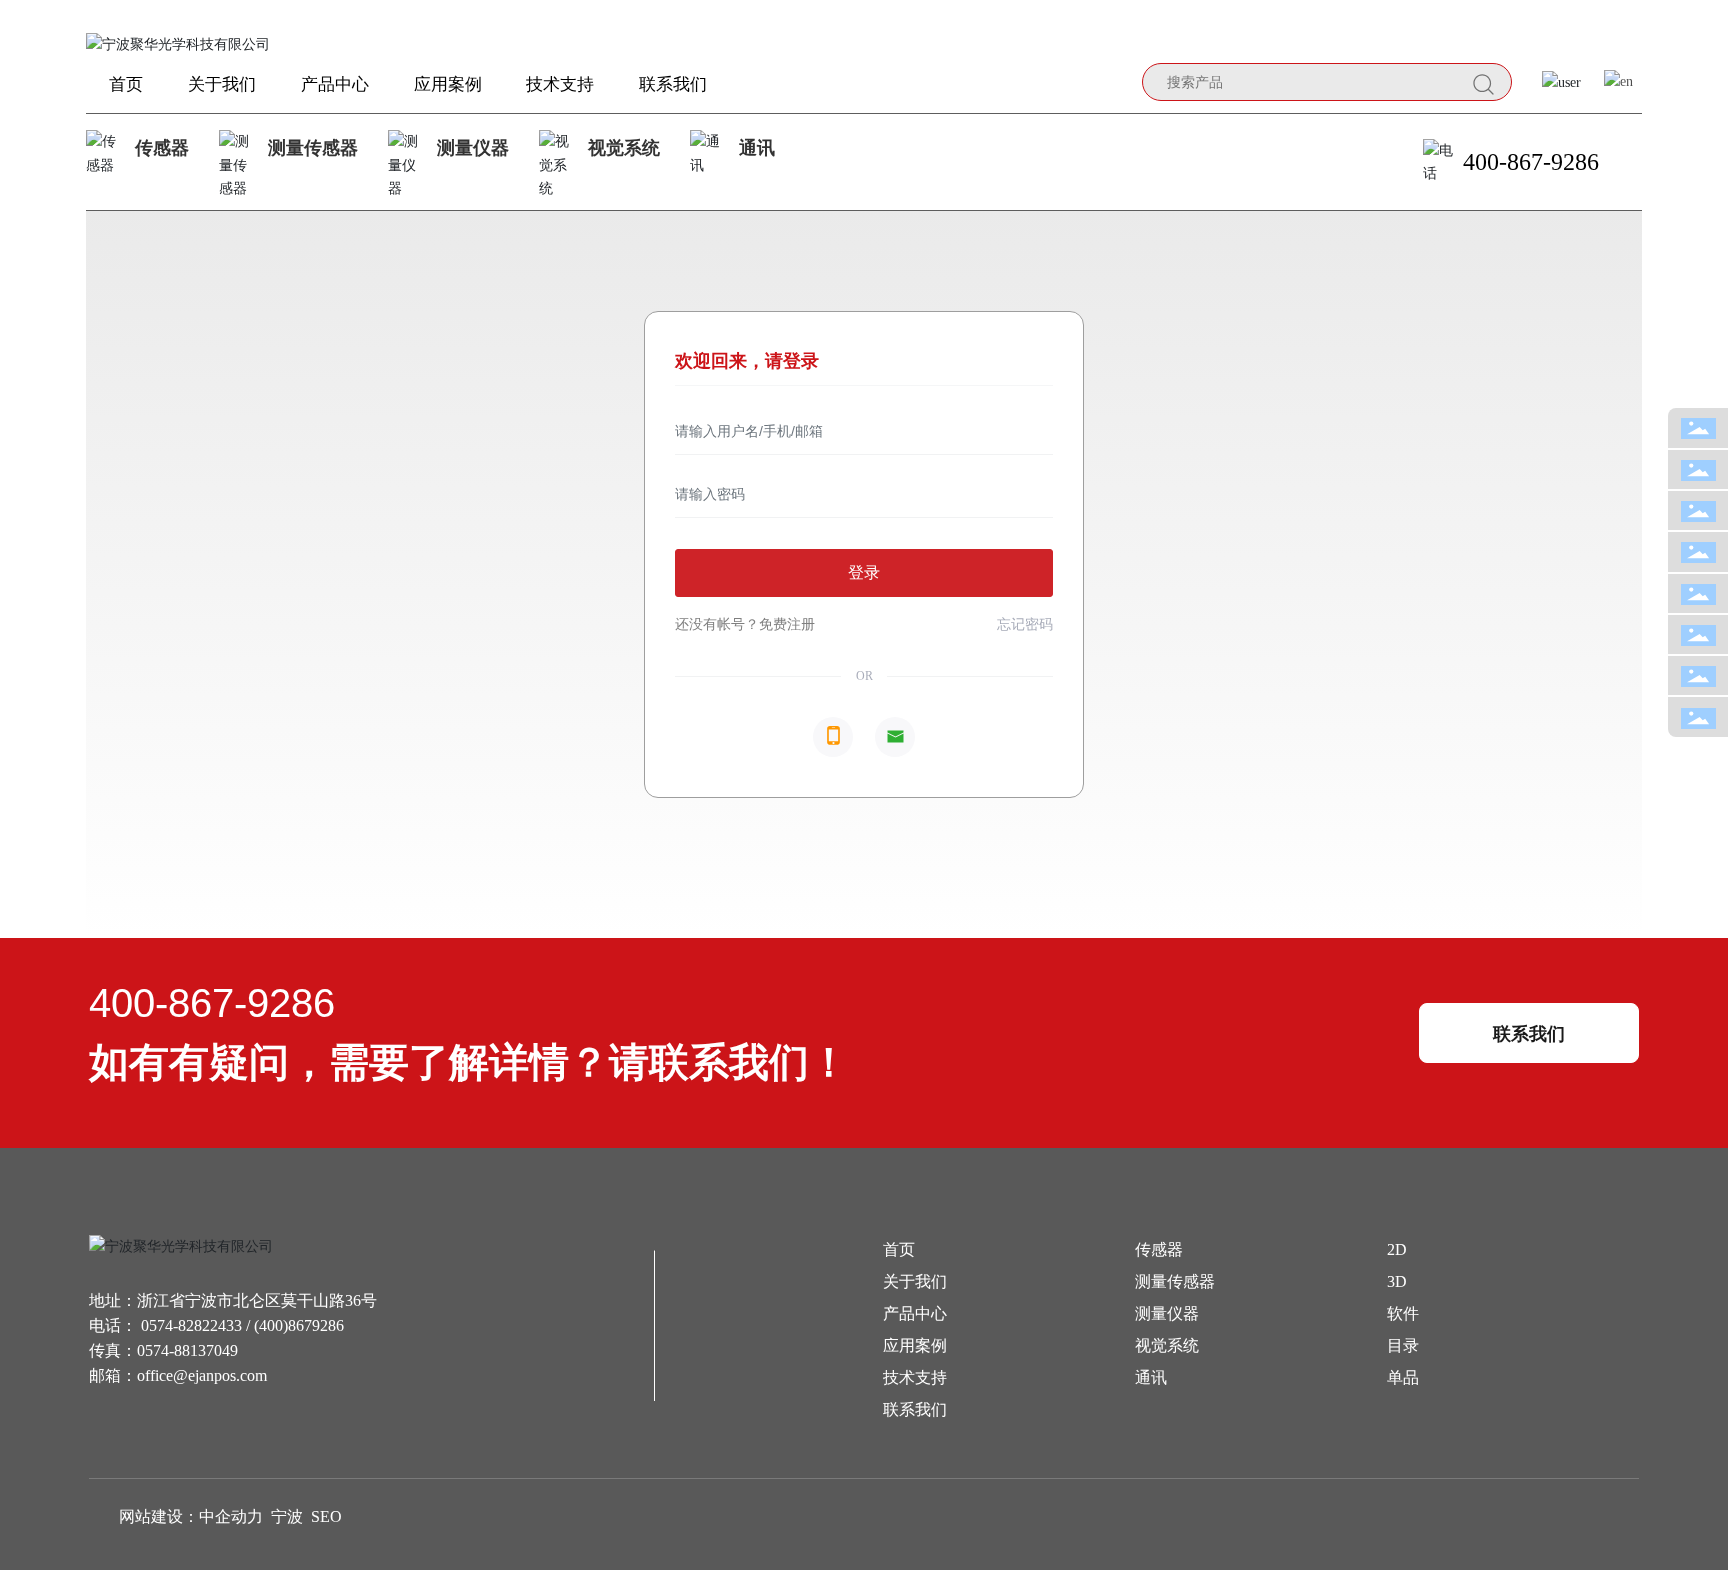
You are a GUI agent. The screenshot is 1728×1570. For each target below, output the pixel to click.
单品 (1403, 1377)
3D (1397, 1281)
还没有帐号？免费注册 (745, 624)
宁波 (287, 1516)
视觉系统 (624, 148)
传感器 (162, 148)
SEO (326, 1516)
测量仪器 (473, 148)
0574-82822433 (191, 1325)
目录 (1403, 1345)
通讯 (757, 148)
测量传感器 (313, 148)
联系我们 (915, 1409)
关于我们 (915, 1281)
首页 (899, 1249)
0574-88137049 (187, 1350)
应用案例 (915, 1345)
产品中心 (915, 1313)
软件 (1403, 1313)
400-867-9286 (1531, 162)
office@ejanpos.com (202, 1375)
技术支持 (915, 1377)
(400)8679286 (299, 1325)
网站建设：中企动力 (191, 1516)
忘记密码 (1025, 624)
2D (1397, 1249)
